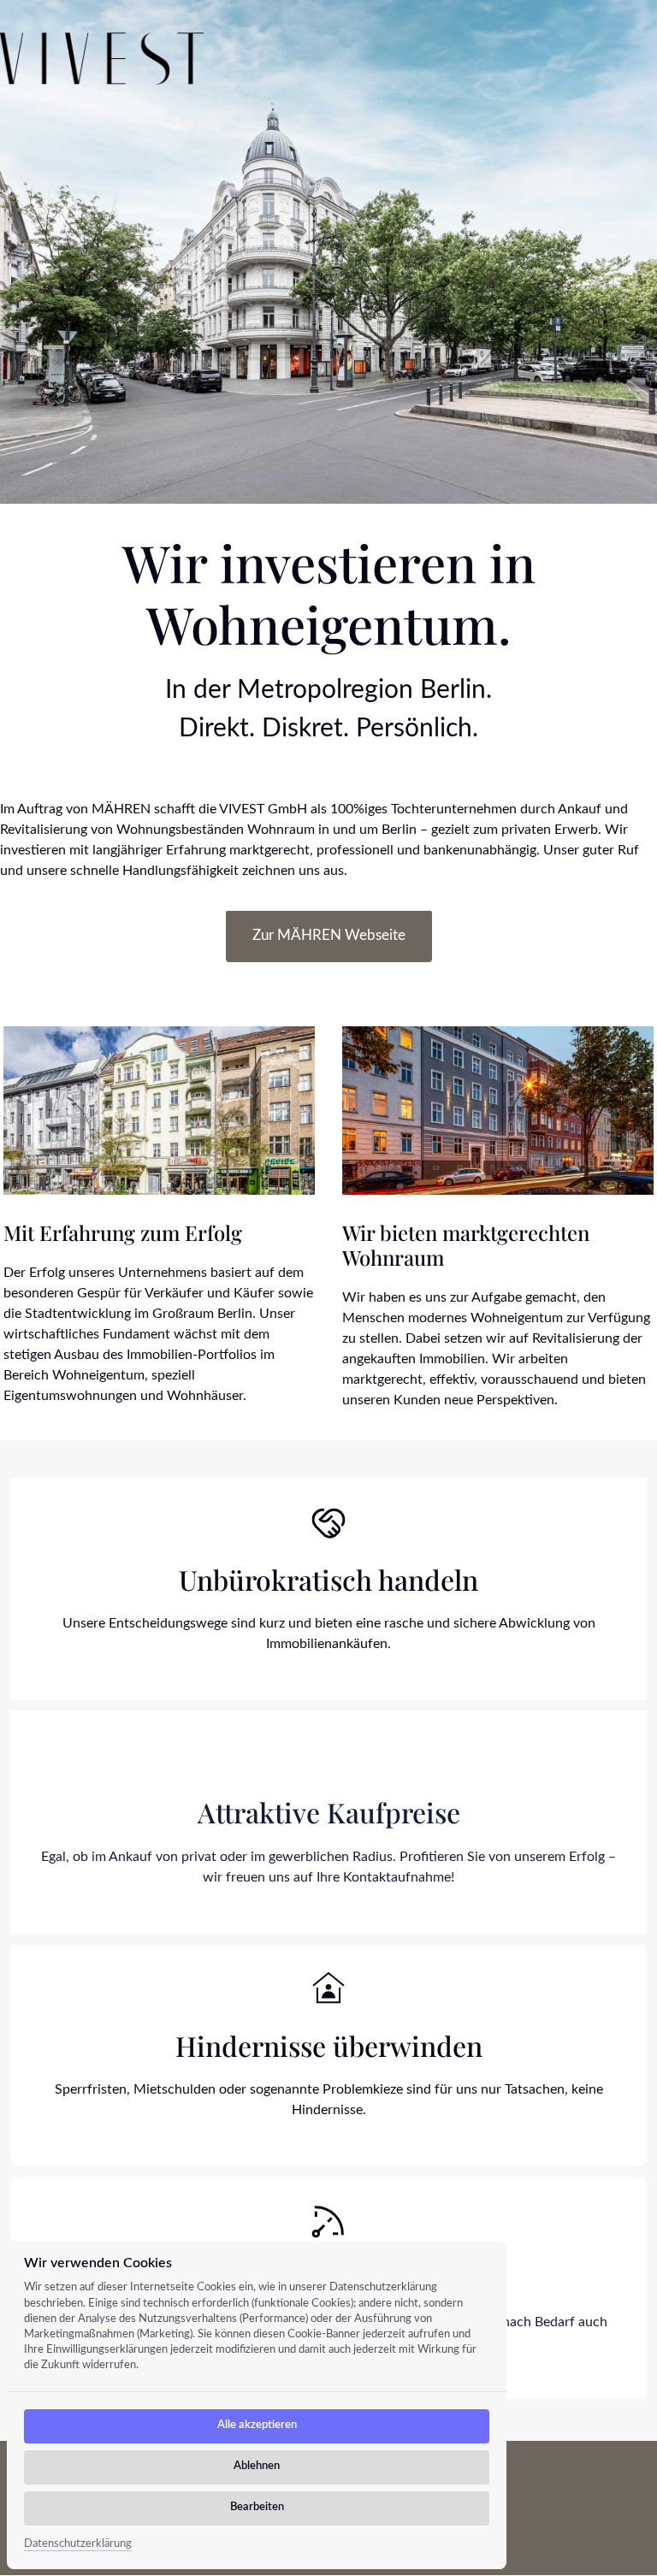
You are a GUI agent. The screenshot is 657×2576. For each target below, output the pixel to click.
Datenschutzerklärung (78, 2546)
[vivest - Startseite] (102, 59)
